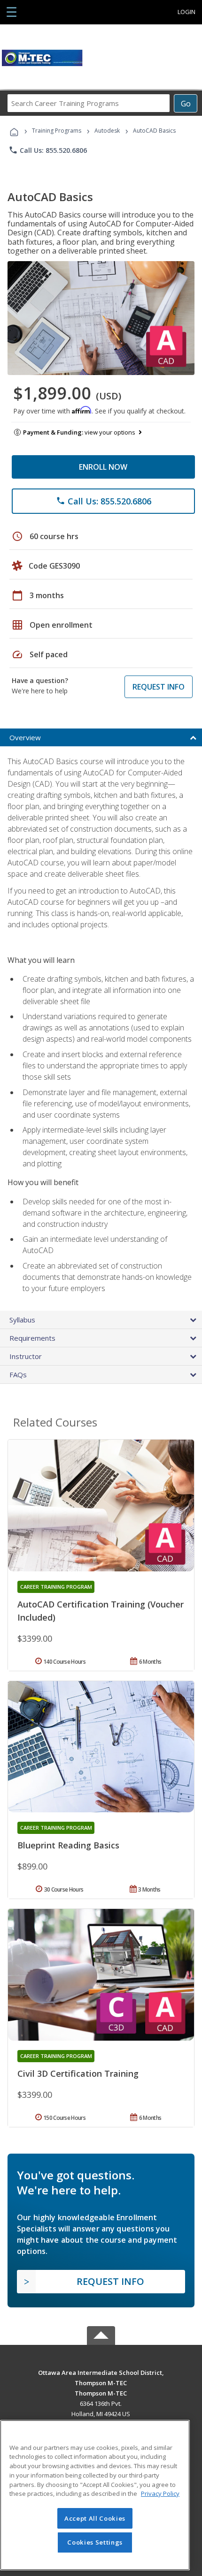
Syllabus (22, 1320)
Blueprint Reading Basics (68, 1845)
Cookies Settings (95, 2542)
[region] (95, 2495)
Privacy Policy (160, 2493)
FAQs (18, 1374)
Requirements (32, 1338)
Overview (25, 737)
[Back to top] (101, 2372)
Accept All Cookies (95, 2518)
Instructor (26, 1356)
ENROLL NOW (103, 467)
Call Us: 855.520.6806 (48, 150)
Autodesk (107, 131)
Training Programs (57, 131)
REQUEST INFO (159, 687)
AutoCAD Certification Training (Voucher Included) (101, 1611)
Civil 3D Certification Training (78, 2073)
